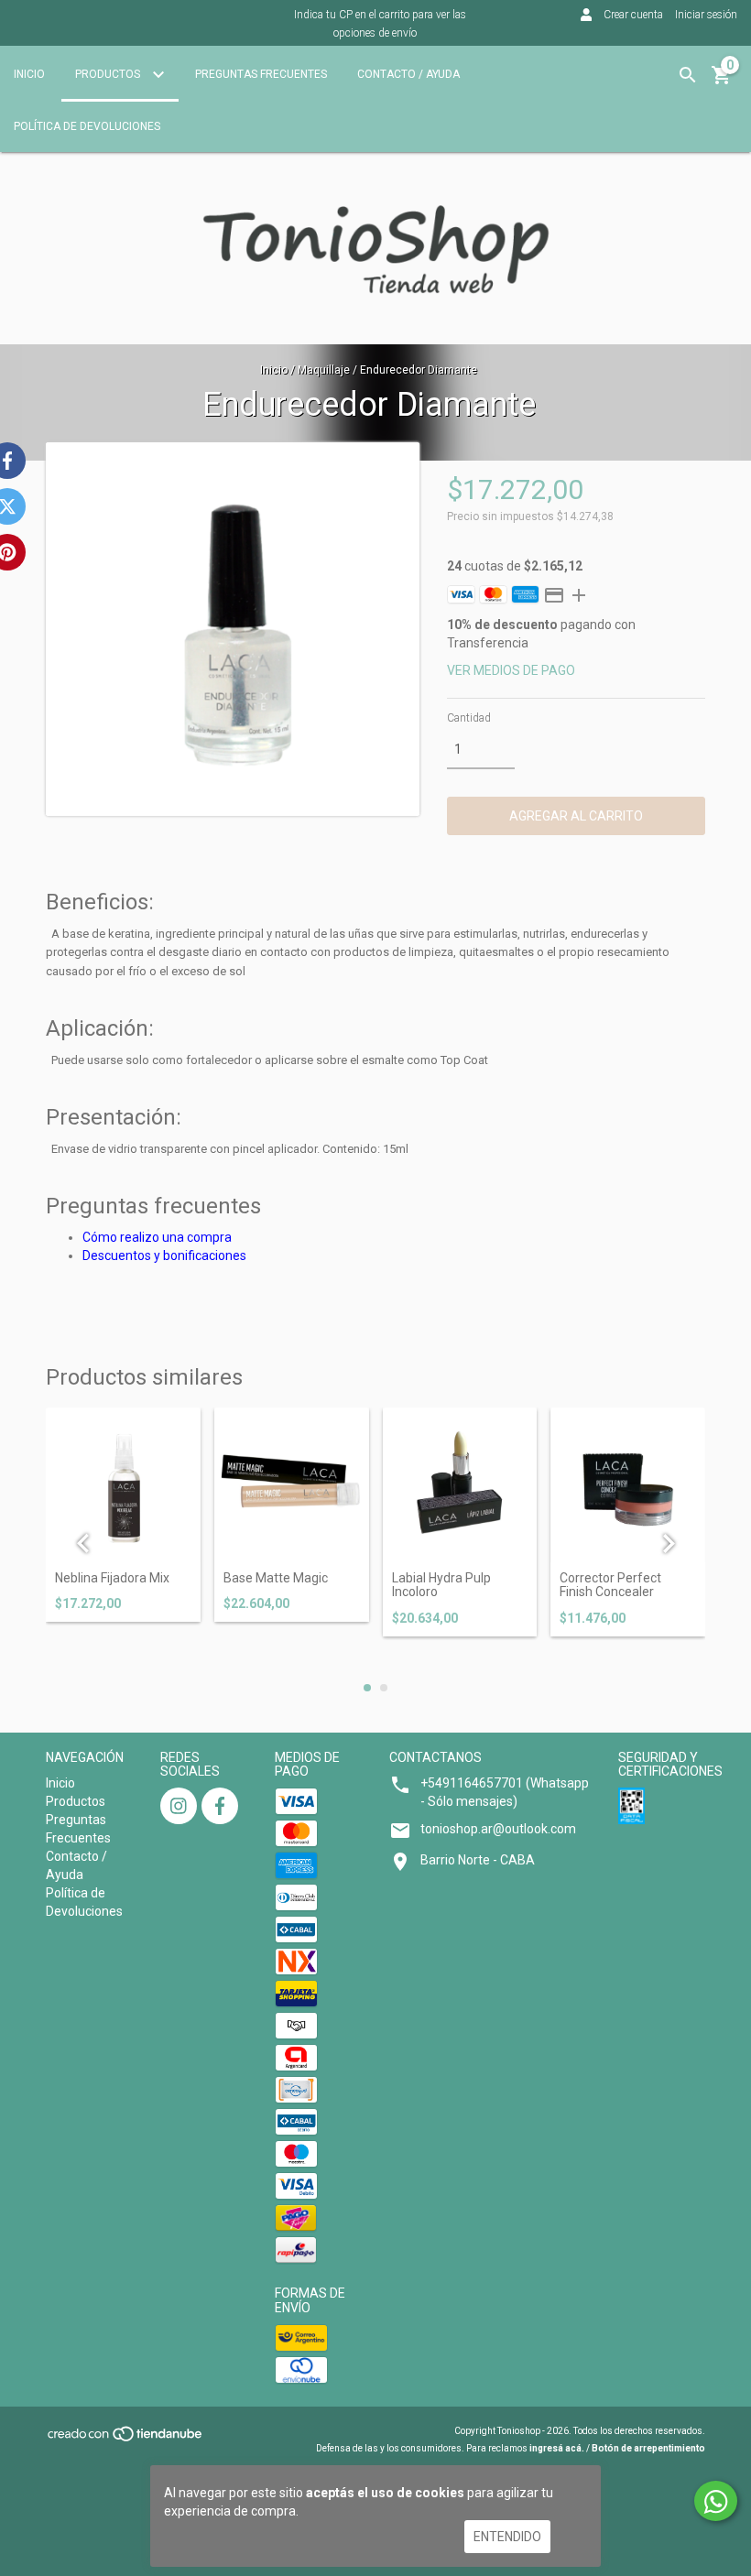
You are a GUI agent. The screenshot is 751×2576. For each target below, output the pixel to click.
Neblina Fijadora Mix (112, 1578)
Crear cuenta (633, 15)
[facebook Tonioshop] (220, 1806)
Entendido (507, 2537)
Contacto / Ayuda (408, 74)
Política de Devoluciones (87, 126)
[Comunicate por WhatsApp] (716, 2501)
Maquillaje (324, 370)
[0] (722, 82)
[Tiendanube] (126, 2440)
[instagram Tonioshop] (179, 1806)
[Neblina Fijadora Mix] (123, 1485)
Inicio (29, 74)
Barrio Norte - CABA (478, 1860)
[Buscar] (688, 75)
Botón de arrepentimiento (648, 2448)
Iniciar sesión (706, 15)
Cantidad (469, 718)
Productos (109, 74)
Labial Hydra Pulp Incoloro (441, 1585)
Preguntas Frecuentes (261, 74)
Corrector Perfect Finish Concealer (610, 1585)
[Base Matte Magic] (292, 1485)
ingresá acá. (557, 2448)
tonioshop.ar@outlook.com (498, 1829)
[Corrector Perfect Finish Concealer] (628, 1485)
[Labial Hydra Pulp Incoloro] (460, 1485)
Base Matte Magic (276, 1578)
